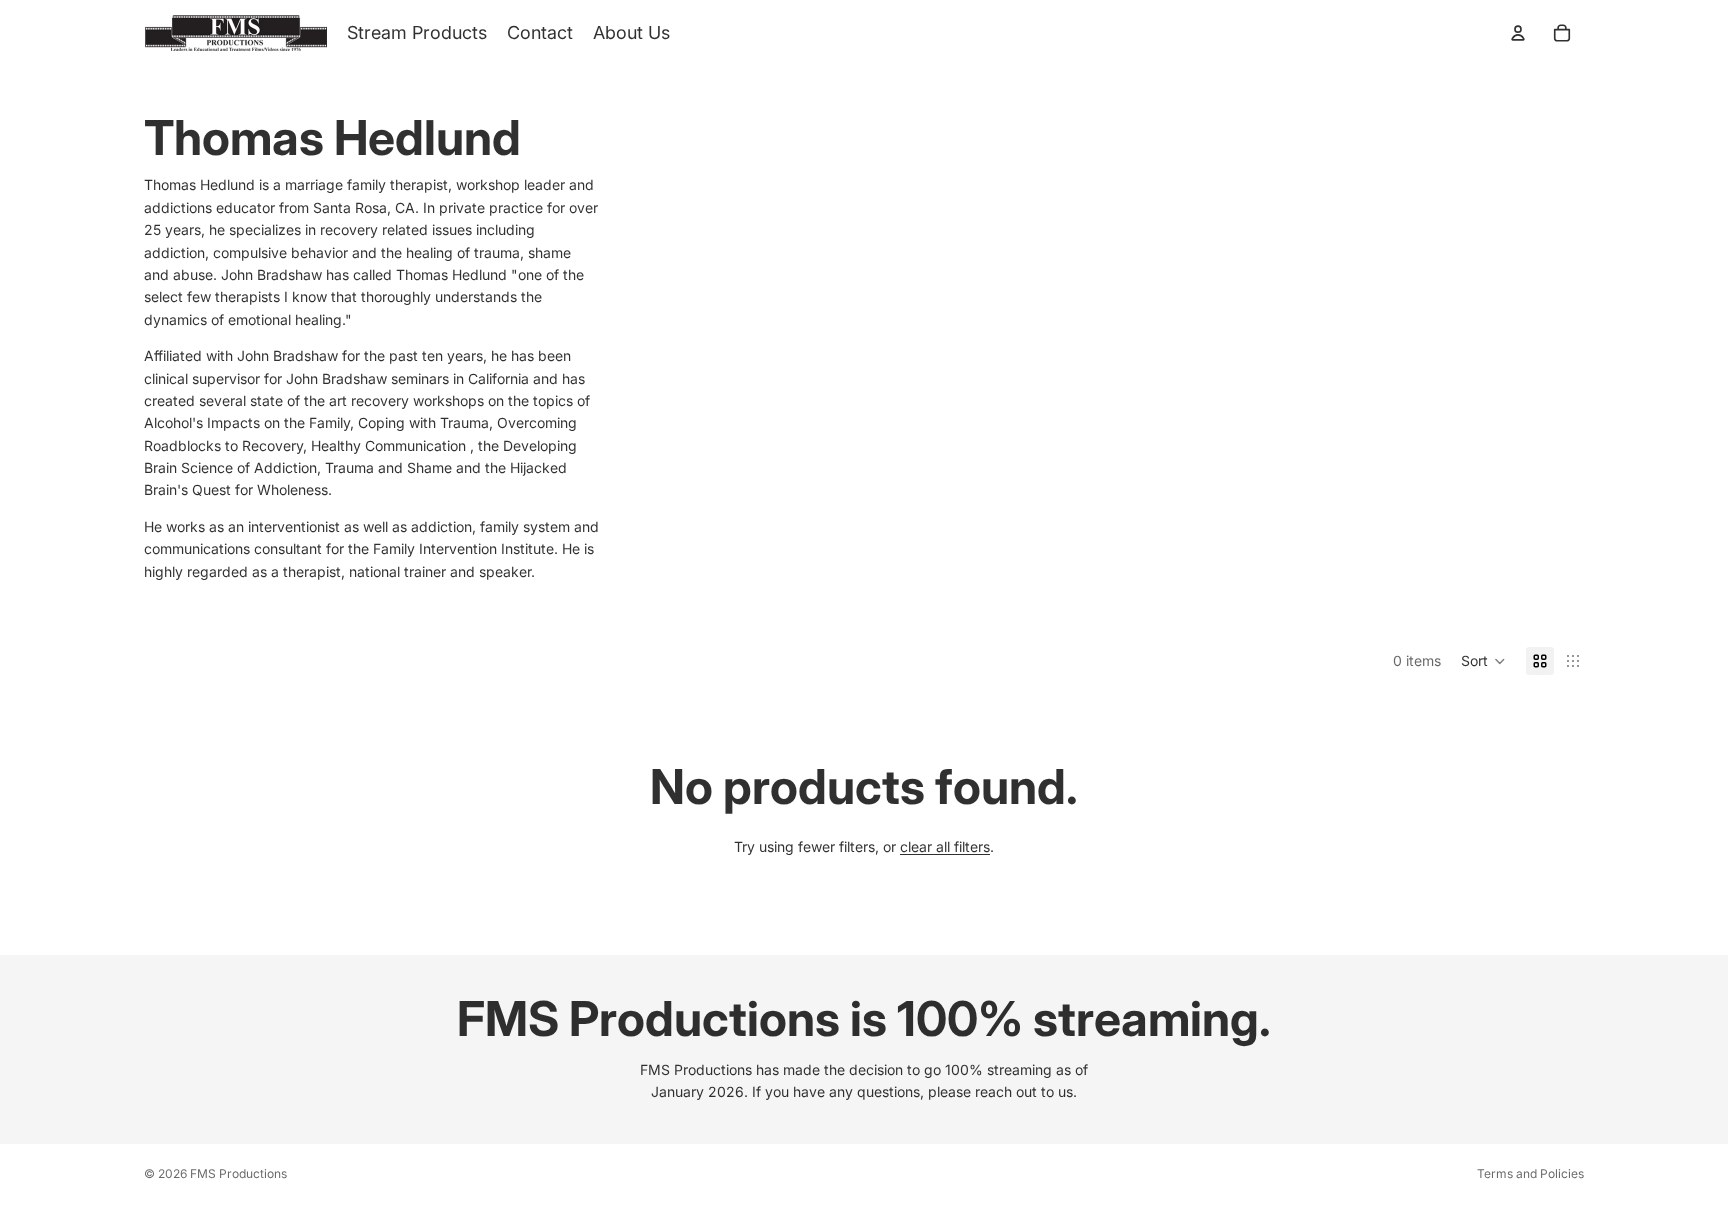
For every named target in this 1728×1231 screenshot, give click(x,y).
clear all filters (945, 846)
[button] (1483, 661)
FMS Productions (238, 1173)
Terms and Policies (1530, 1173)
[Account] (1518, 33)
